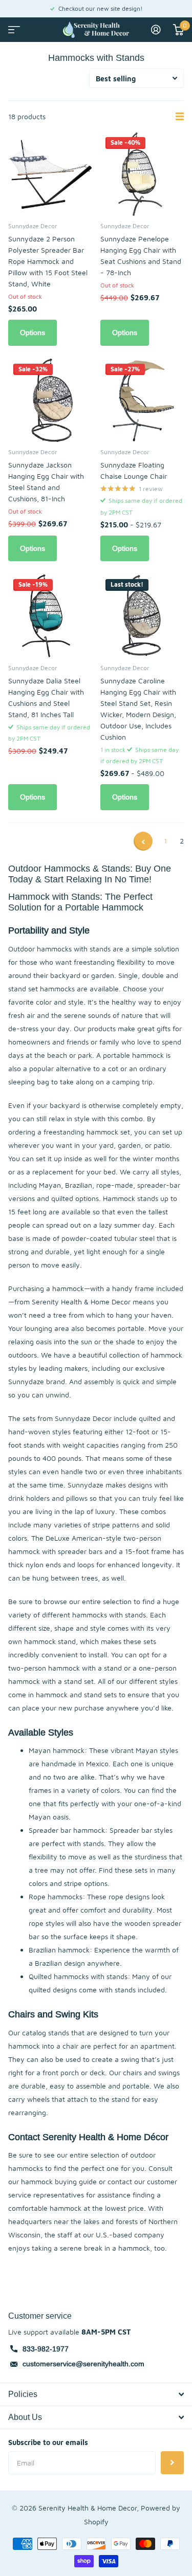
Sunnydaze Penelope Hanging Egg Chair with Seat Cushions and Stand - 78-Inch (141, 256)
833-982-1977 (46, 2349)
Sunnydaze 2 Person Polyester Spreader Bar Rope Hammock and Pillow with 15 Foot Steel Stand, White (48, 261)
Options (33, 332)
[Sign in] (156, 30)
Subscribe (172, 2463)
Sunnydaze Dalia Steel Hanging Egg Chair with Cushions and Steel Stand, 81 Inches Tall (46, 697)
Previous (143, 841)
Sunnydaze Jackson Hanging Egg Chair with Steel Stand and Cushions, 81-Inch (46, 482)
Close (96, 2394)
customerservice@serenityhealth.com (83, 2364)
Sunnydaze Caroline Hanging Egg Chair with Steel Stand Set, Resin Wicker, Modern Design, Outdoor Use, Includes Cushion (138, 709)
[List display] (180, 117)
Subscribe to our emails (48, 2442)
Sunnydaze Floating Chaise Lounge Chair (134, 470)
